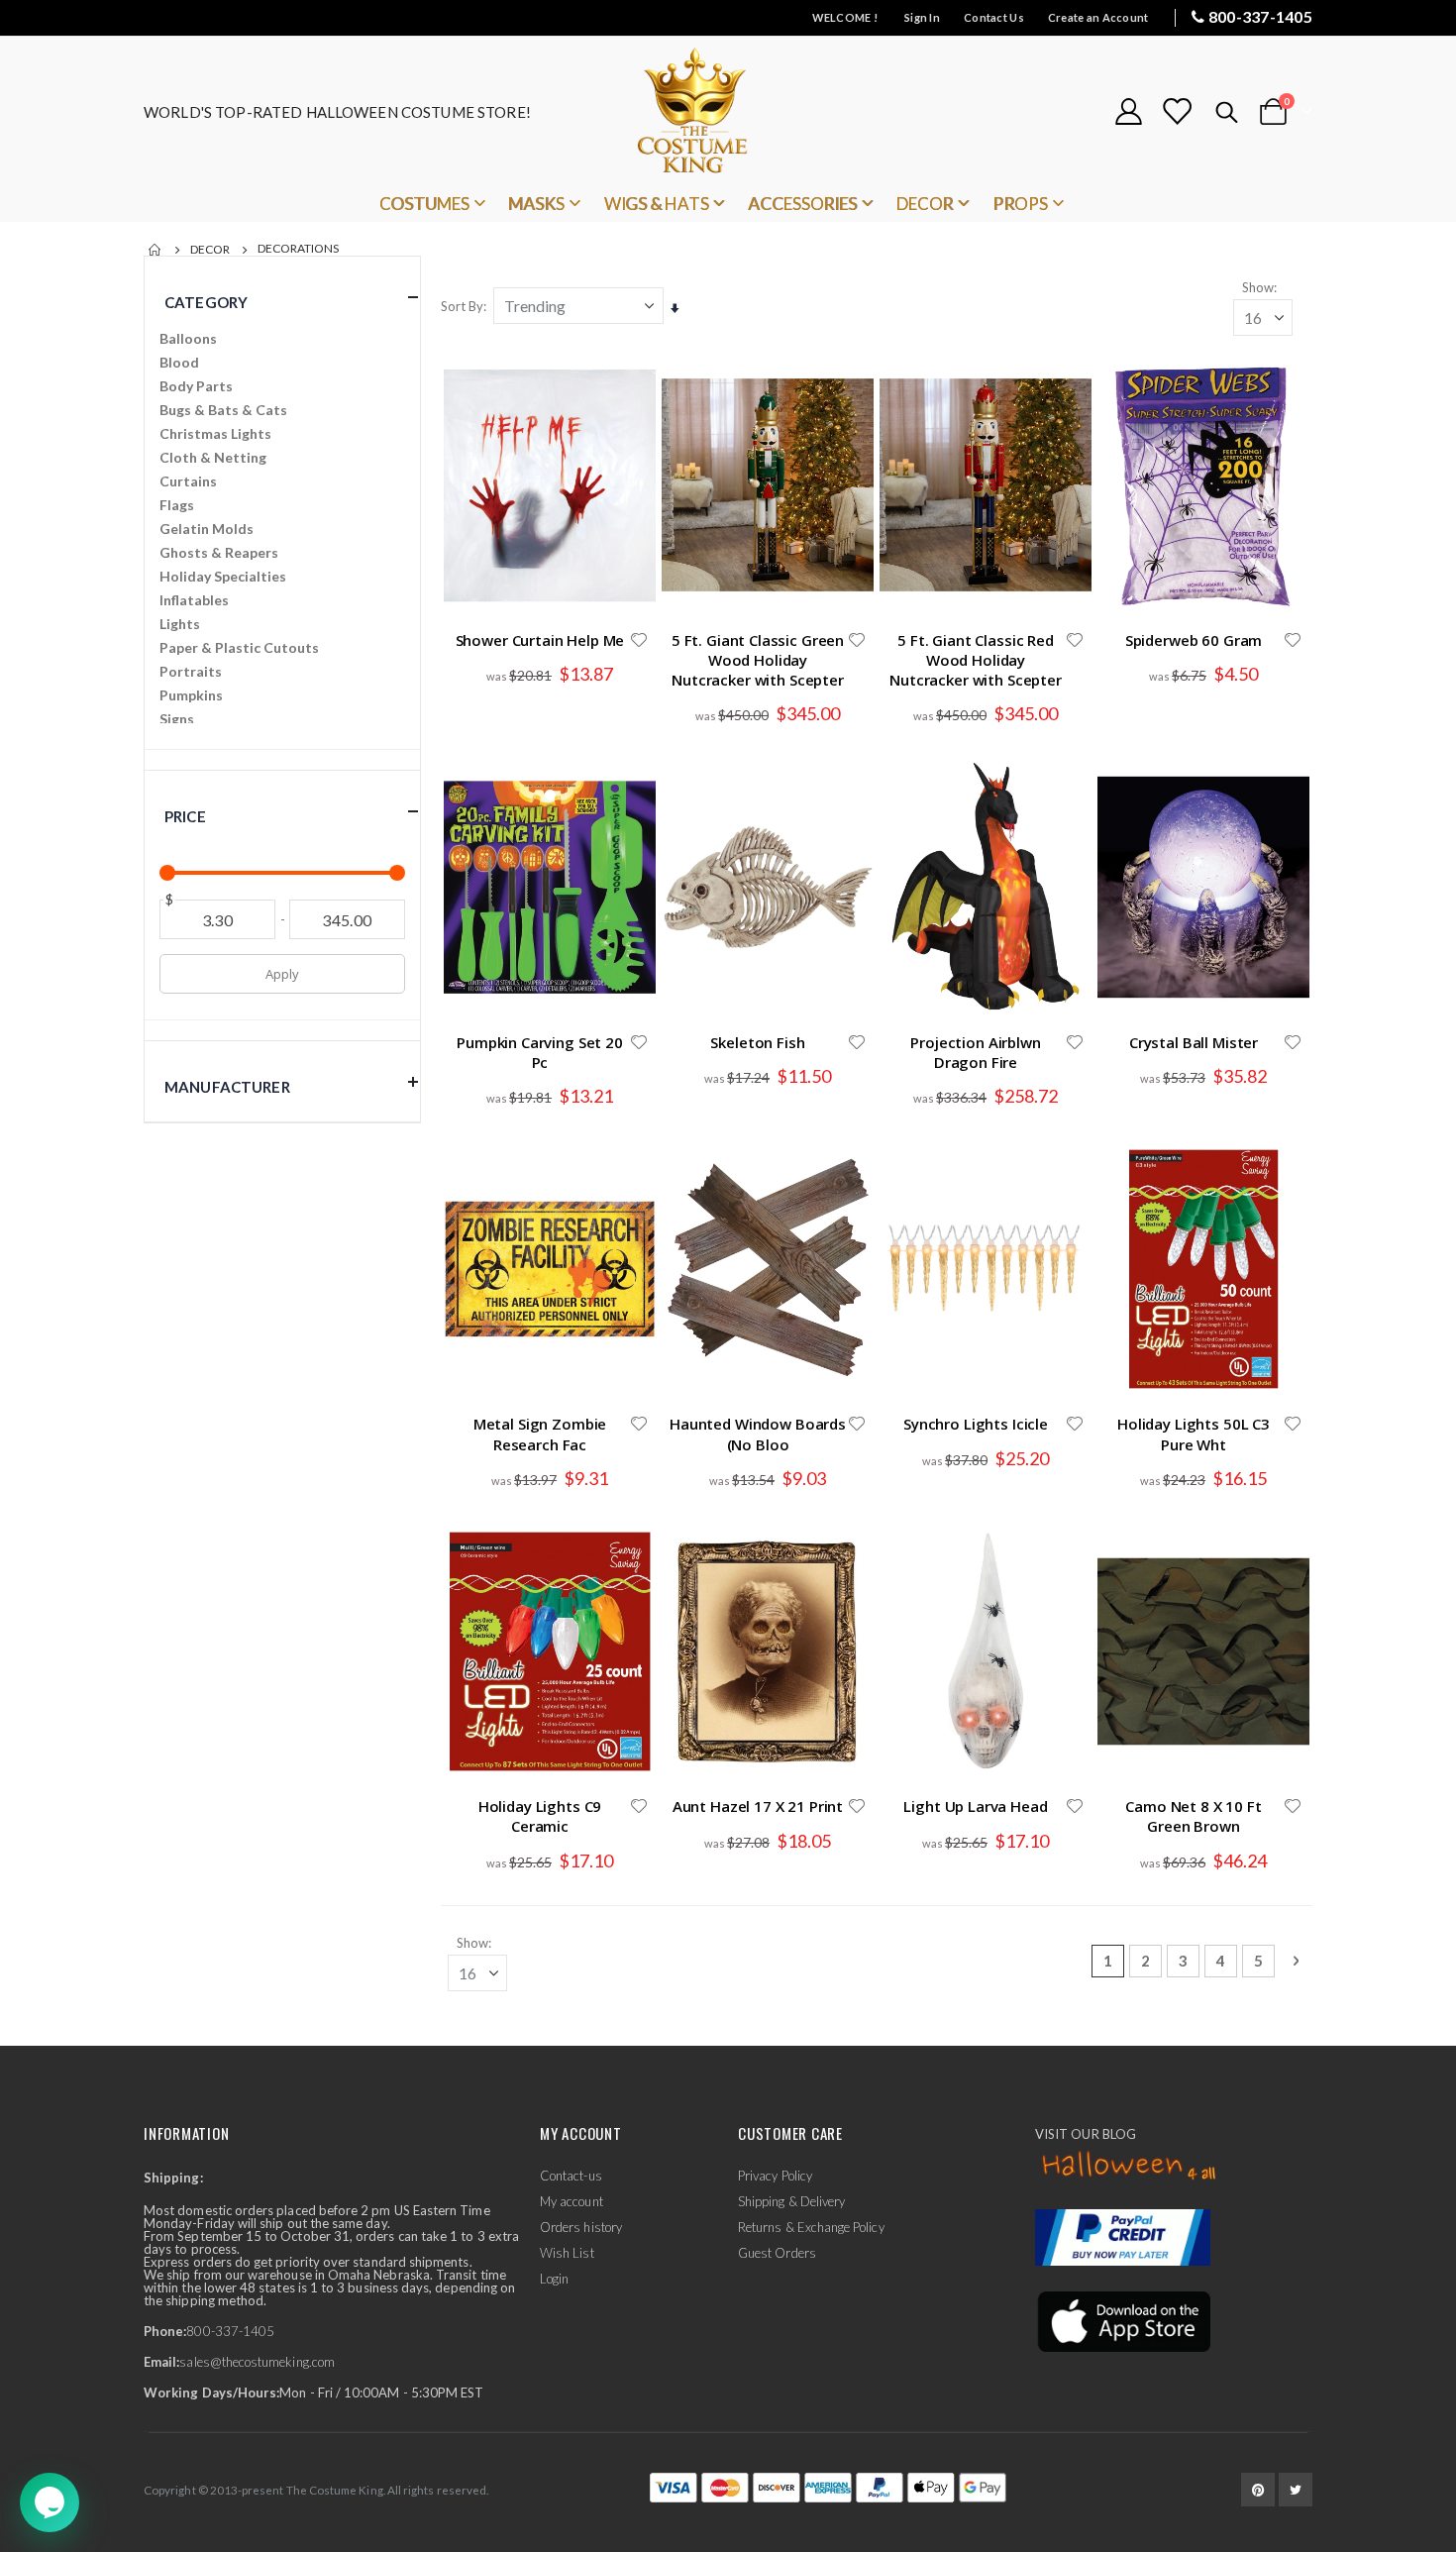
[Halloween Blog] (1130, 2167)
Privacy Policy (775, 2176)
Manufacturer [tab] (227, 1087)
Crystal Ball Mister (1194, 1042)
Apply (282, 974)
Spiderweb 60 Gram (1194, 640)
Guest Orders (777, 2253)
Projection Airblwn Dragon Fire (975, 1052)
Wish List (567, 2253)
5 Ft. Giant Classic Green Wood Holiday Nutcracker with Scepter (758, 660)
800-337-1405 (1260, 16)
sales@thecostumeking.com (257, 2362)
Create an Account (1098, 17)
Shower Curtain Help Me (540, 640)
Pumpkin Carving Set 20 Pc (540, 1052)
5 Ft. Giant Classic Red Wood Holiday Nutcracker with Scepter (976, 660)
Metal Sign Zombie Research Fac (540, 1434)
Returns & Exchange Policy (811, 2227)
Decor (210, 250)
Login (554, 2279)
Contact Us (994, 17)
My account (572, 2201)
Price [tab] (185, 816)
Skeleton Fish (757, 1042)
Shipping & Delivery (791, 2201)
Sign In (922, 17)
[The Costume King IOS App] (1123, 2319)
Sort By (462, 306)
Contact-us (571, 2176)
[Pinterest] (1258, 2490)
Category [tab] (206, 302)
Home (156, 250)
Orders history (581, 2227)
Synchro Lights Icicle (976, 1424)
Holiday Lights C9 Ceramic (540, 1816)
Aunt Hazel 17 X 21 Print (758, 1806)
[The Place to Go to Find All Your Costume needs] (728, 111)
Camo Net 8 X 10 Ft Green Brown (1193, 1816)
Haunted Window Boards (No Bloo (758, 1434)
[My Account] (1128, 111)
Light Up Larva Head (975, 1806)
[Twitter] (1296, 2490)
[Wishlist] (1177, 111)
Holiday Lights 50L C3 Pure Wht (1194, 1434)
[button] (639, 640)
